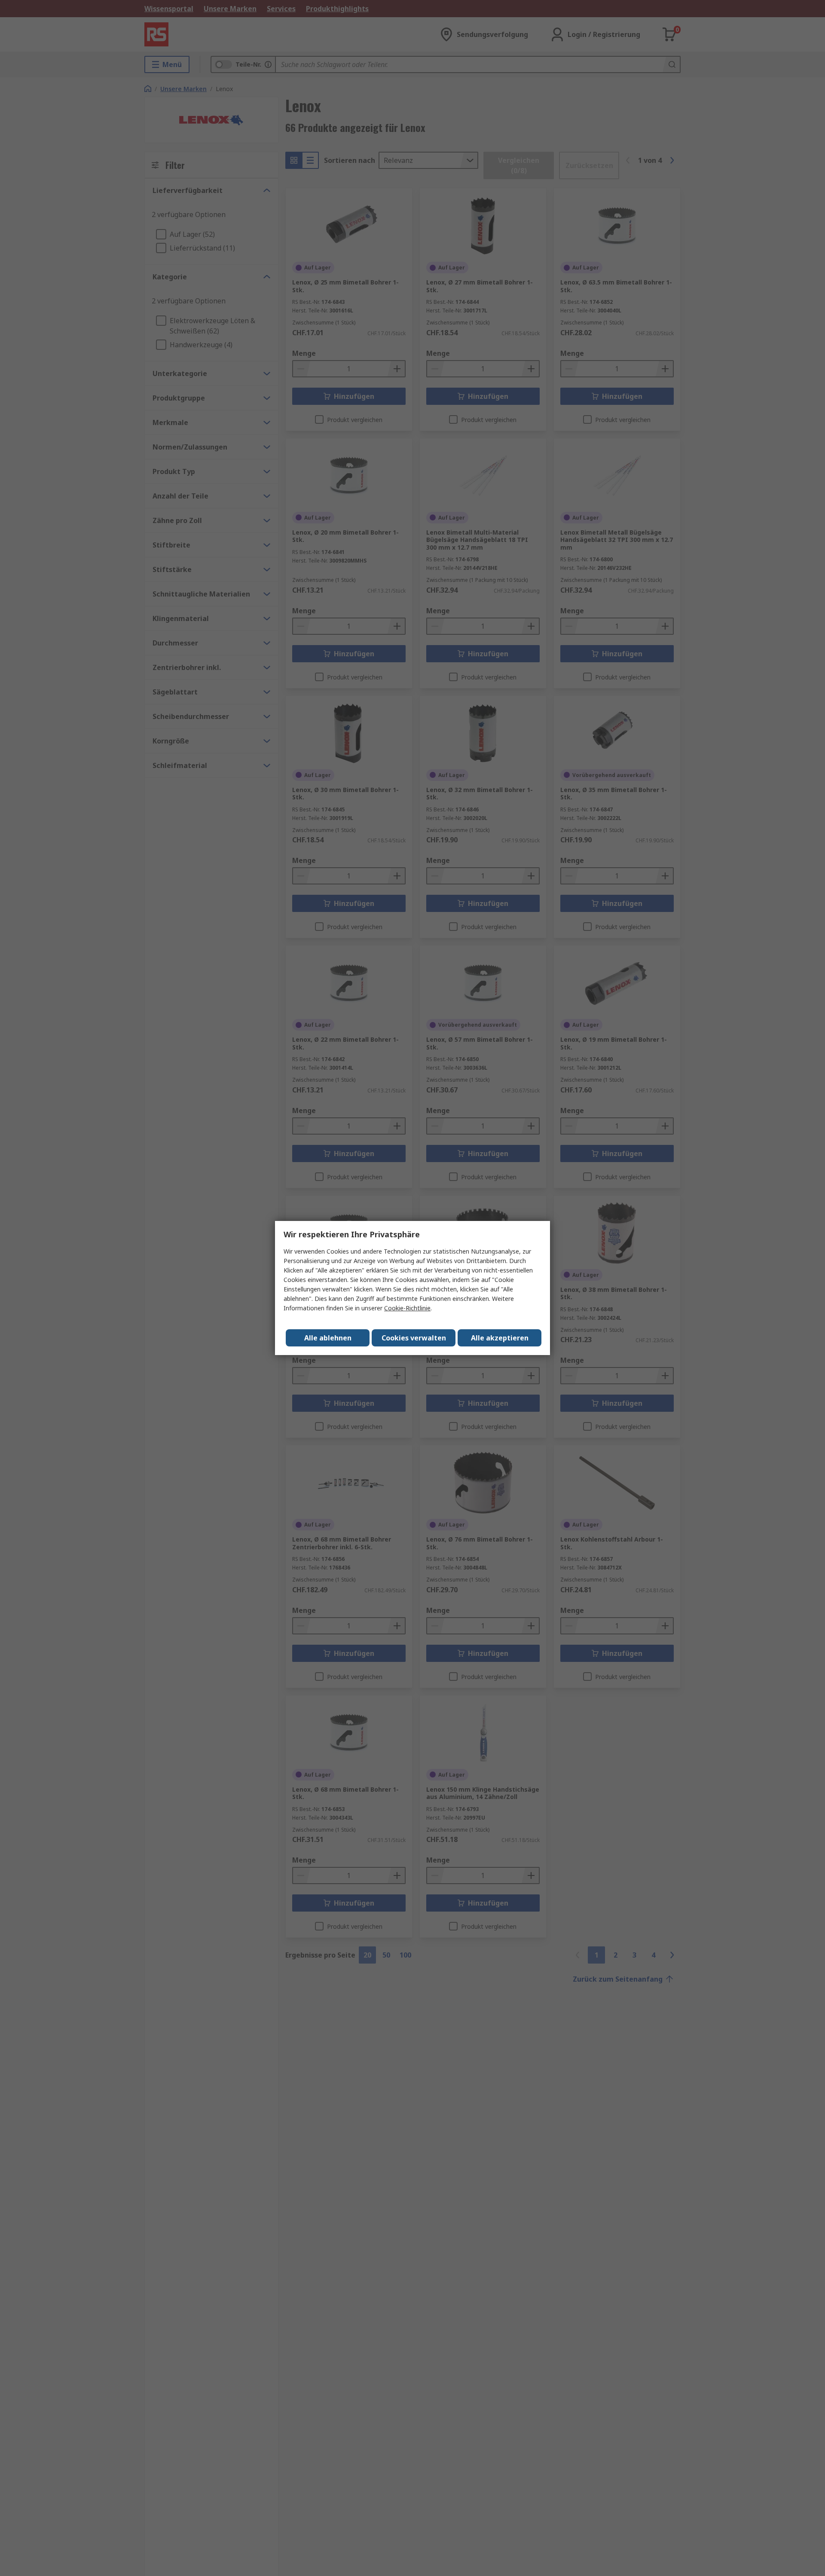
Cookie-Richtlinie (407, 1308)
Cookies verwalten (414, 1338)
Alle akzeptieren (500, 1338)
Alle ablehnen (328, 1338)
